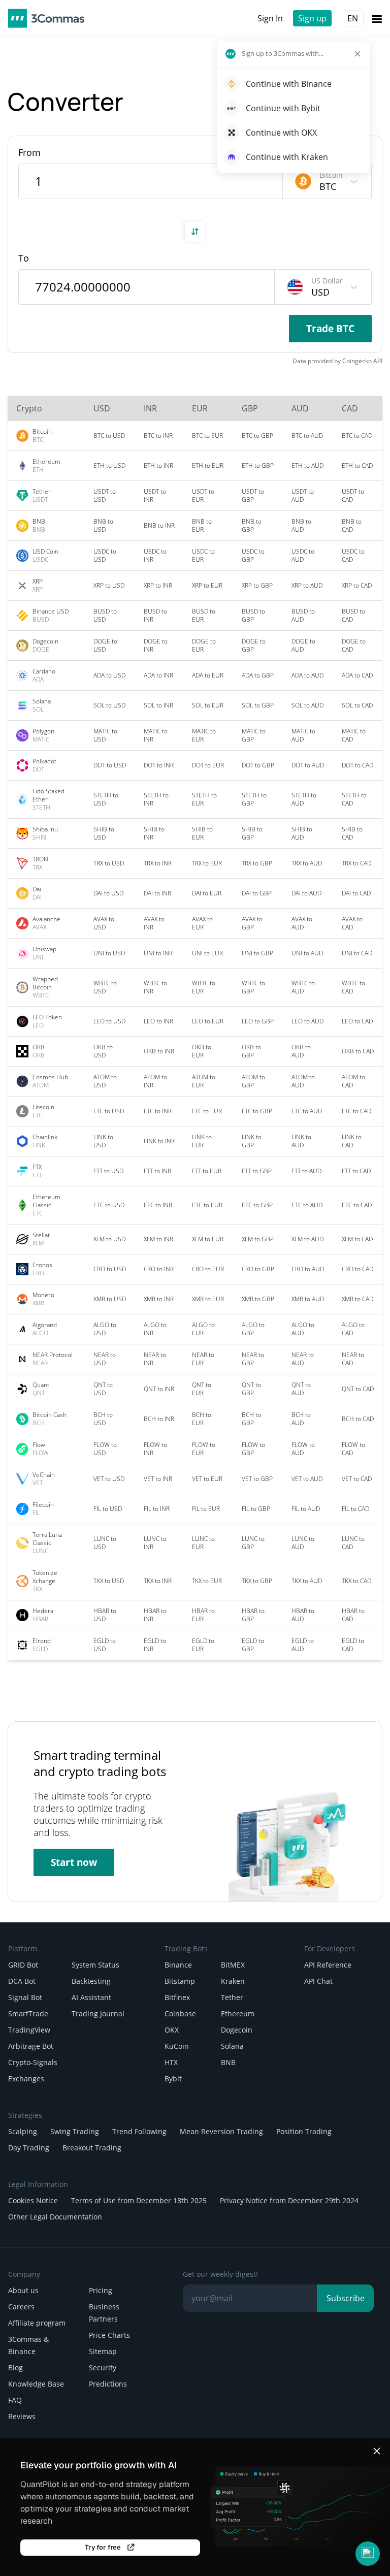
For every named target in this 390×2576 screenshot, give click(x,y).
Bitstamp (180, 1981)
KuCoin (177, 2046)
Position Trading (304, 2131)
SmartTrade (28, 2014)
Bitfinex (177, 1997)
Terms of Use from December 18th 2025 (139, 2200)
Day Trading (29, 2148)
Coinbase (180, 2014)
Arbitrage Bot (31, 2046)
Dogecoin (237, 2030)
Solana (232, 2046)
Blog (15, 2368)
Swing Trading (75, 2131)
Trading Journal (98, 2014)
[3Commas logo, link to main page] (46, 18)
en (353, 18)
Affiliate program (37, 2323)
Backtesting (91, 1981)
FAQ (15, 2400)
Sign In (270, 18)
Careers (21, 2307)
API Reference (328, 1965)
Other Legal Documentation (55, 2217)
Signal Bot (25, 1997)
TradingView (29, 2030)
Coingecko (357, 361)
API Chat (318, 1981)
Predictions (108, 2384)
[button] (368, 2554)
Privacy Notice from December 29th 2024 (289, 2200)
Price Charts (109, 2335)
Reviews (22, 2416)
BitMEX (233, 1965)
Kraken (233, 1981)
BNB (228, 2062)
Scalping (23, 2131)
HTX (171, 2062)
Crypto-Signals (33, 2062)
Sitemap (103, 2351)
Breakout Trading (92, 2148)
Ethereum (238, 2014)
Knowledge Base (36, 2384)
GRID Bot (23, 1965)
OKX (172, 2030)
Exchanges (26, 2079)
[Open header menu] (377, 18)
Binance (178, 1965)
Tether (232, 1997)
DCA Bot (22, 1981)
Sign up (312, 18)
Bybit (173, 2079)
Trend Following (139, 2131)
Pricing (101, 2290)
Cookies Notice (33, 2200)
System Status (95, 1965)
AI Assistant (91, 1997)
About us (23, 2290)
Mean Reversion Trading (221, 2131)
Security (103, 2368)
